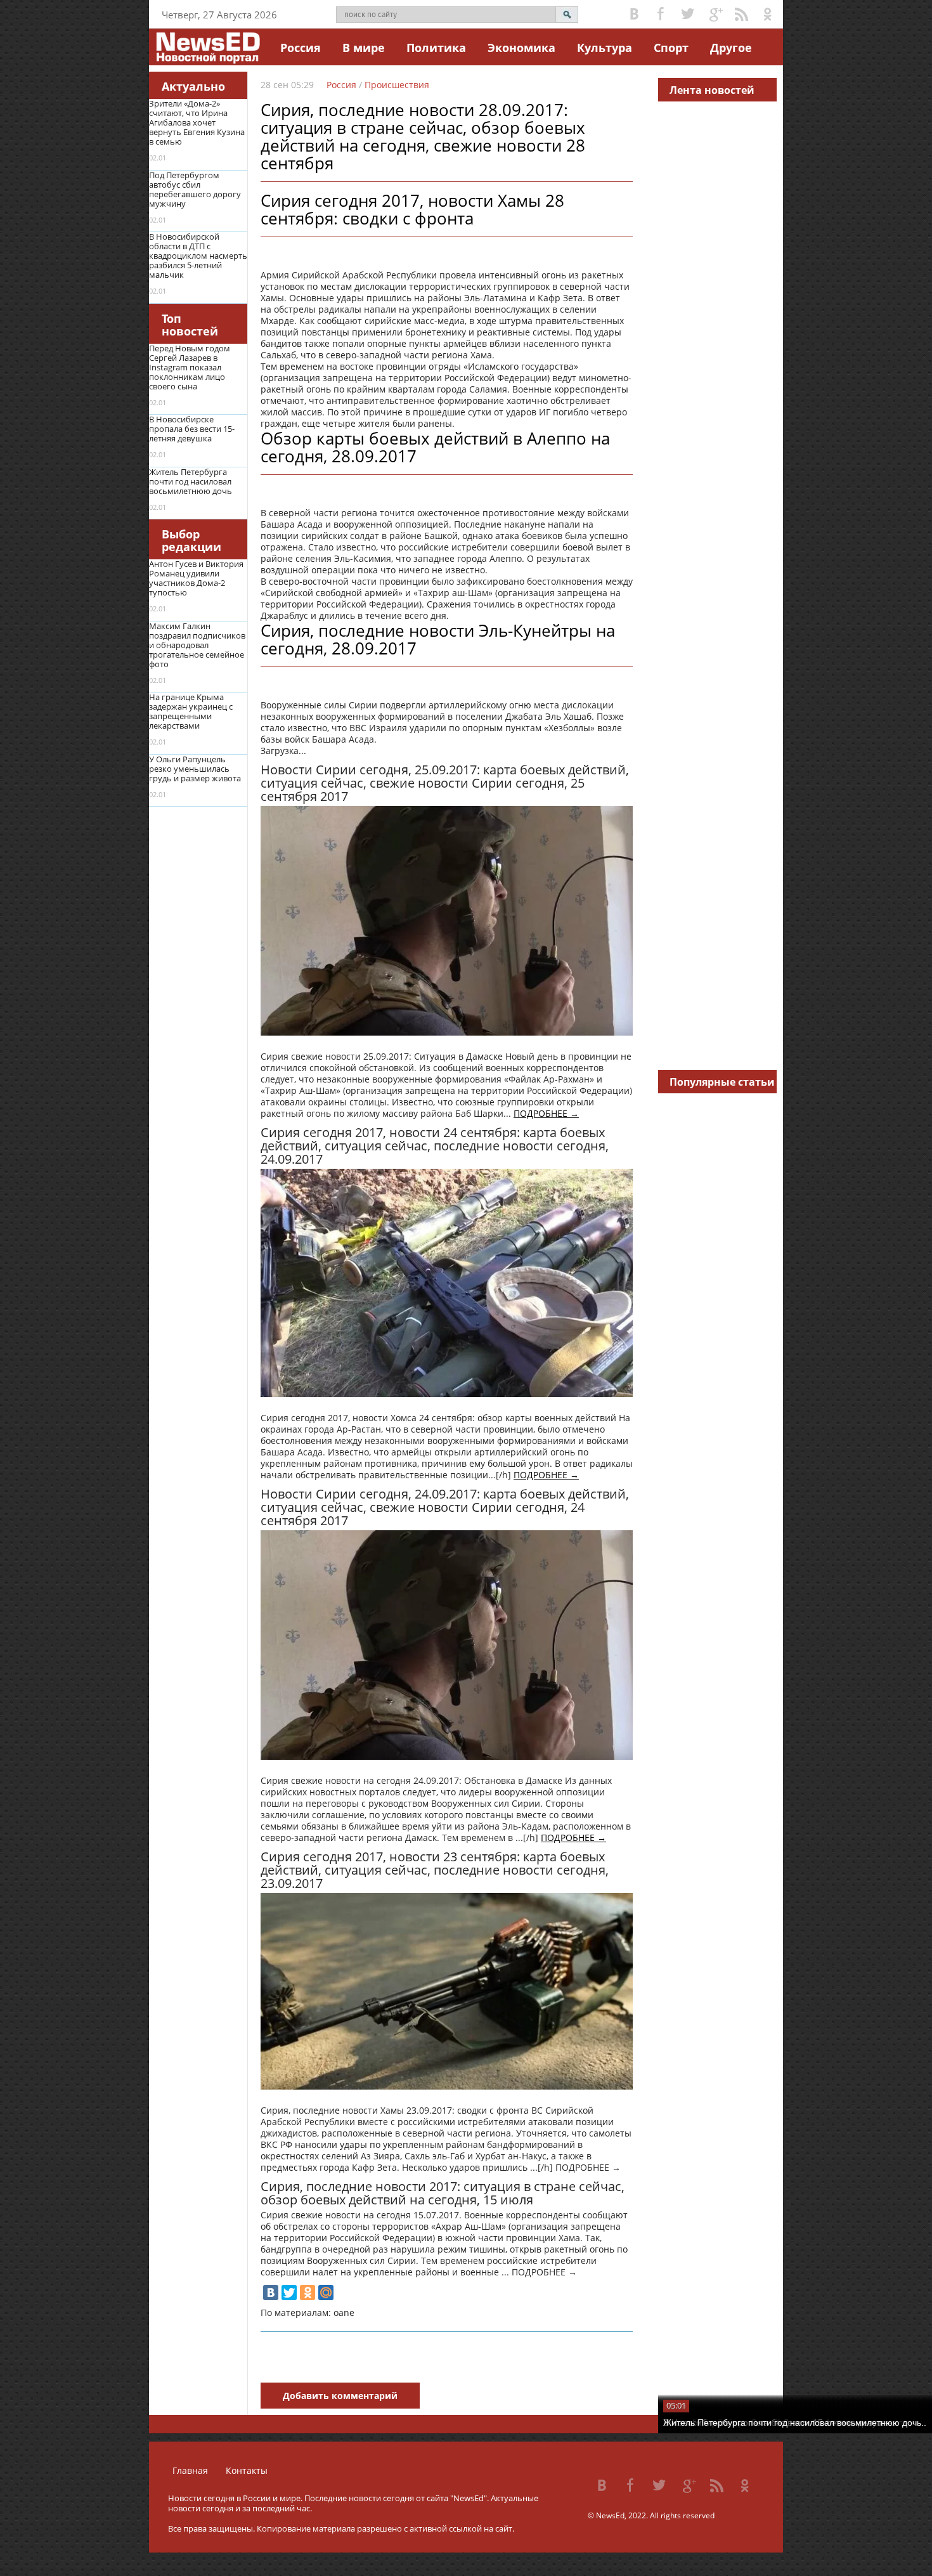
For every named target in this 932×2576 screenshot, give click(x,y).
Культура (605, 48)
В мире (364, 48)
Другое (731, 48)
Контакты (247, 2470)
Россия (301, 48)
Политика (436, 48)
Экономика (521, 48)
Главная (190, 2470)
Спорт (671, 48)
